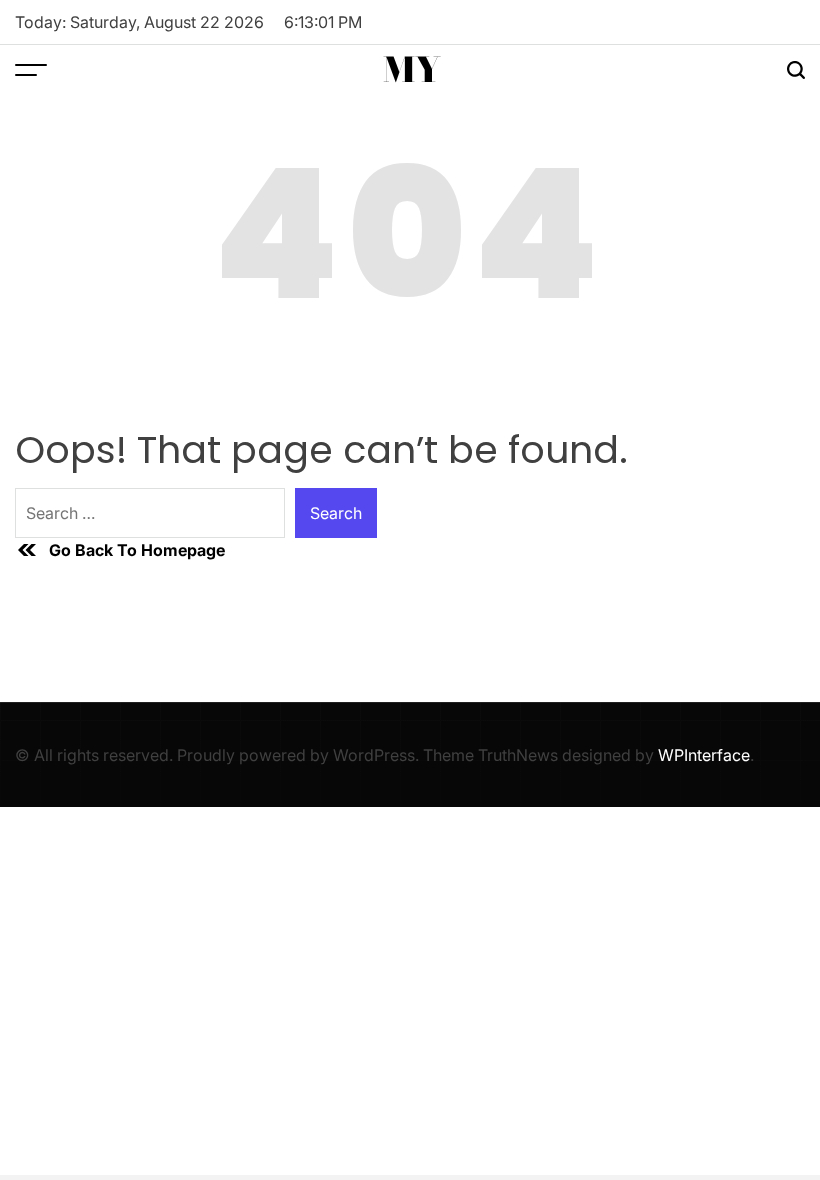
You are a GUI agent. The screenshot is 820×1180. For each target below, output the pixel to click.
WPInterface (704, 755)
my (412, 70)
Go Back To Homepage (137, 550)
